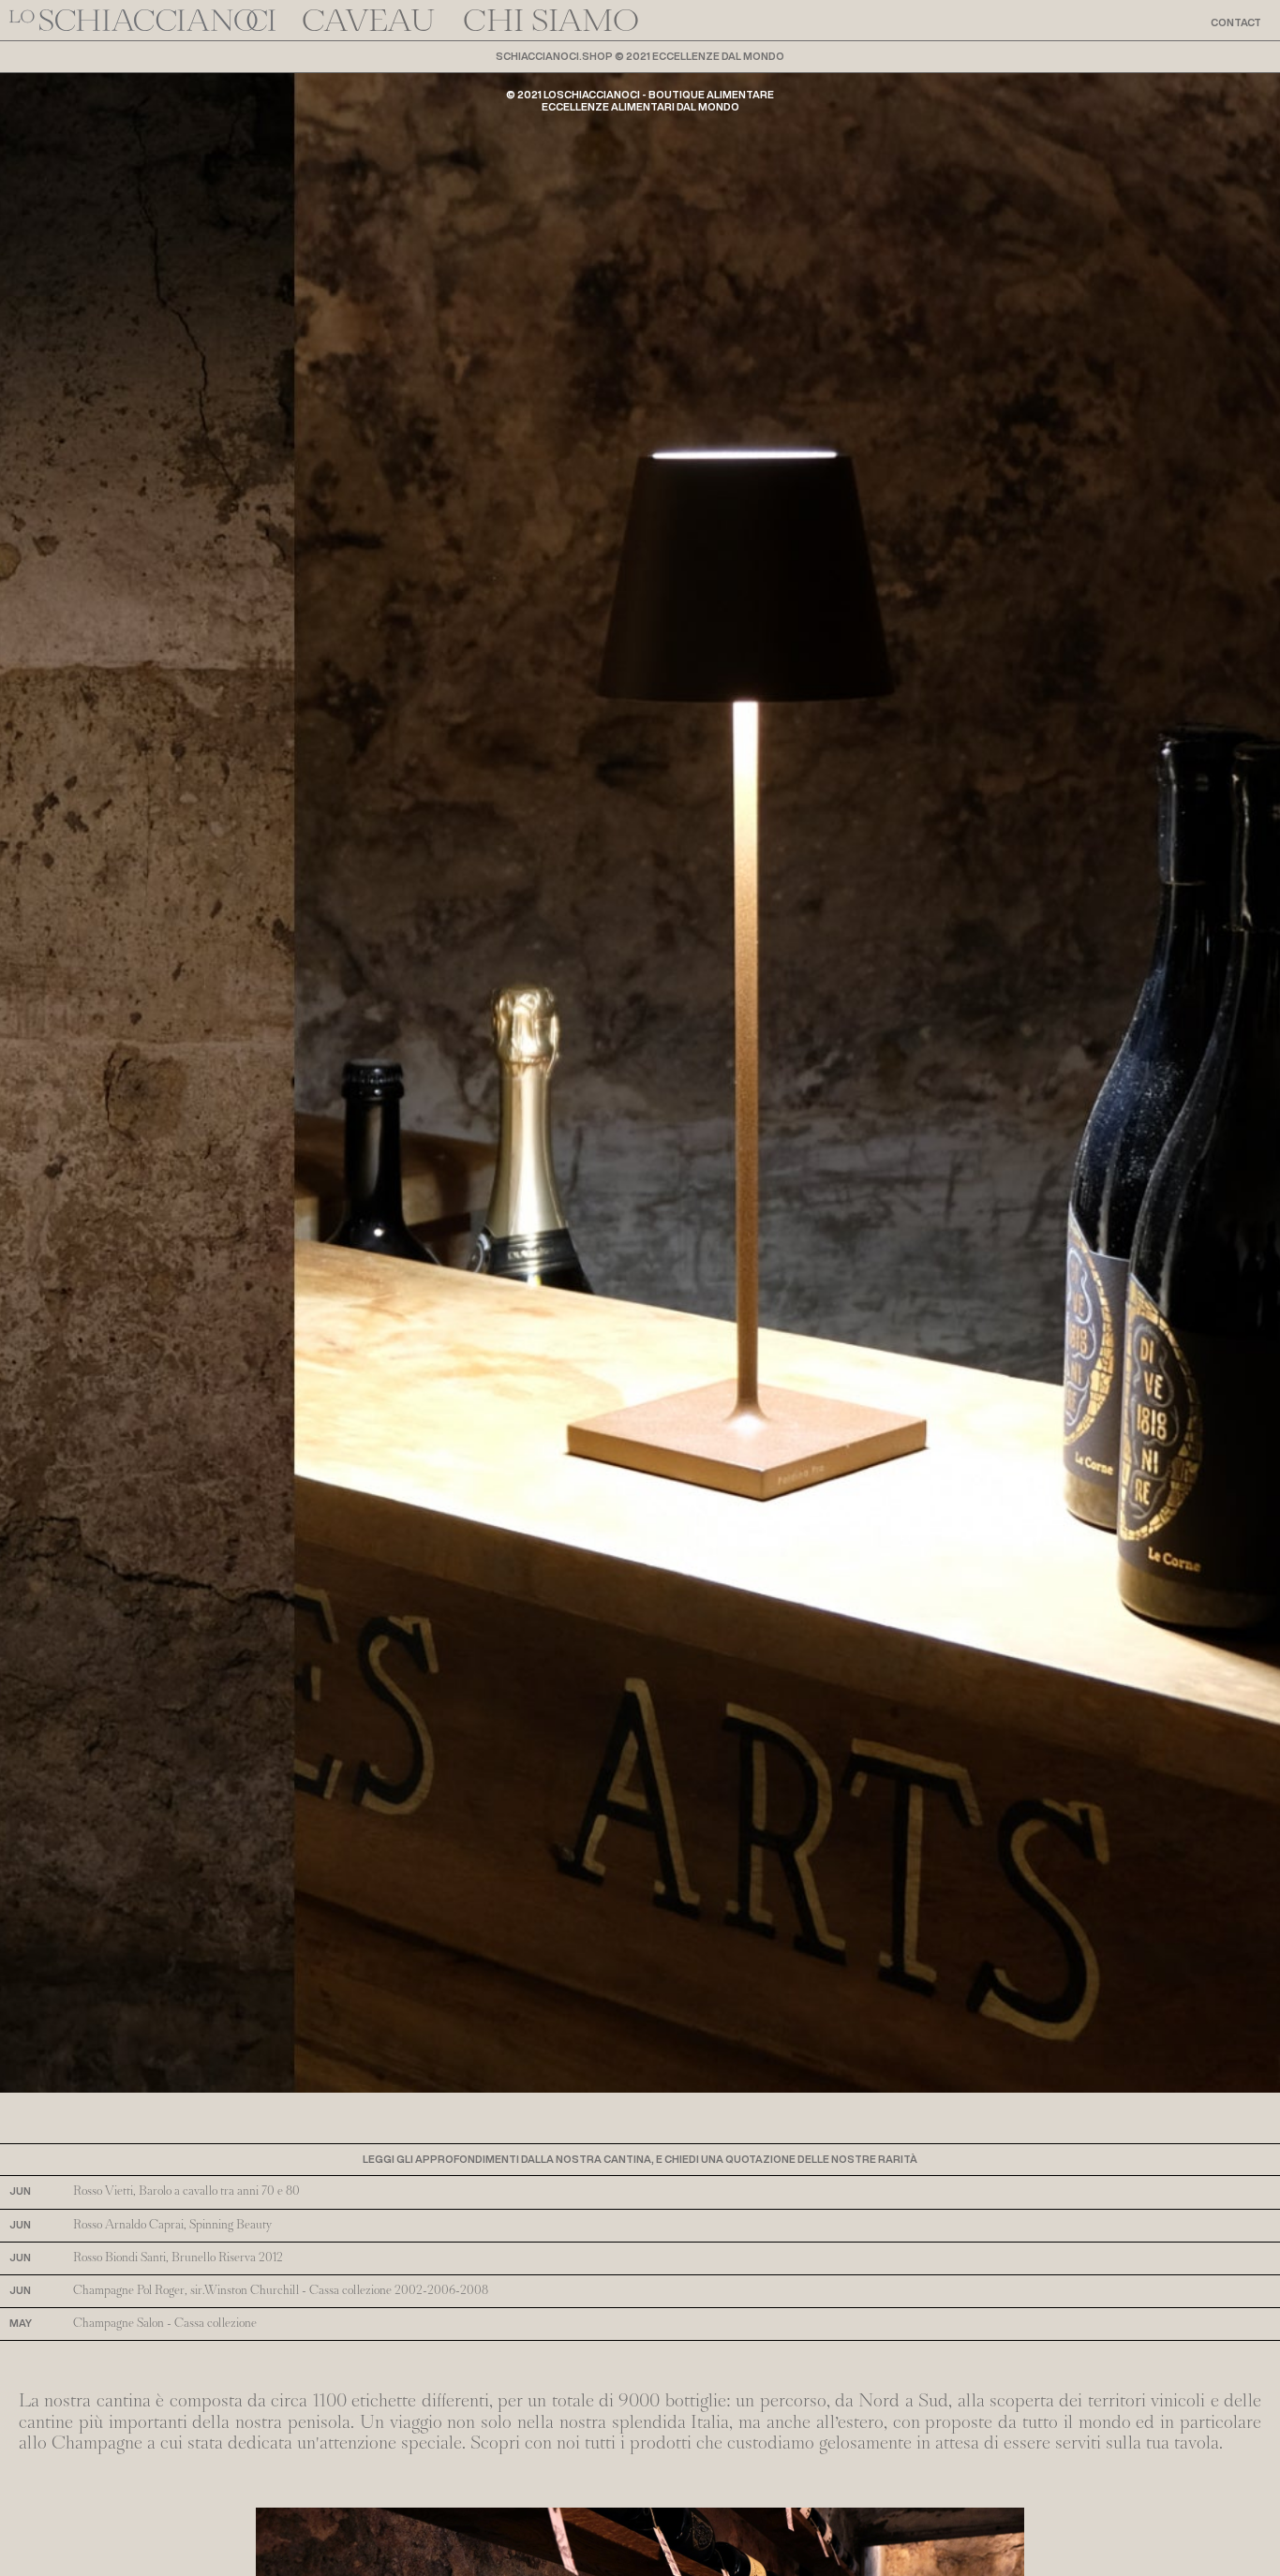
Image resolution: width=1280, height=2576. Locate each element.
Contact (1236, 22)
